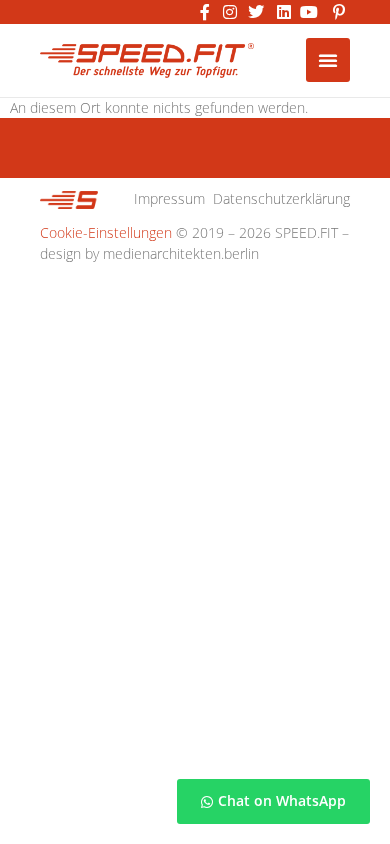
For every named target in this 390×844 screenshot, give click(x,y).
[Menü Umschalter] (328, 60)
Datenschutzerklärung (281, 198)
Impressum (169, 198)
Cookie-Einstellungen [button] (106, 232)
